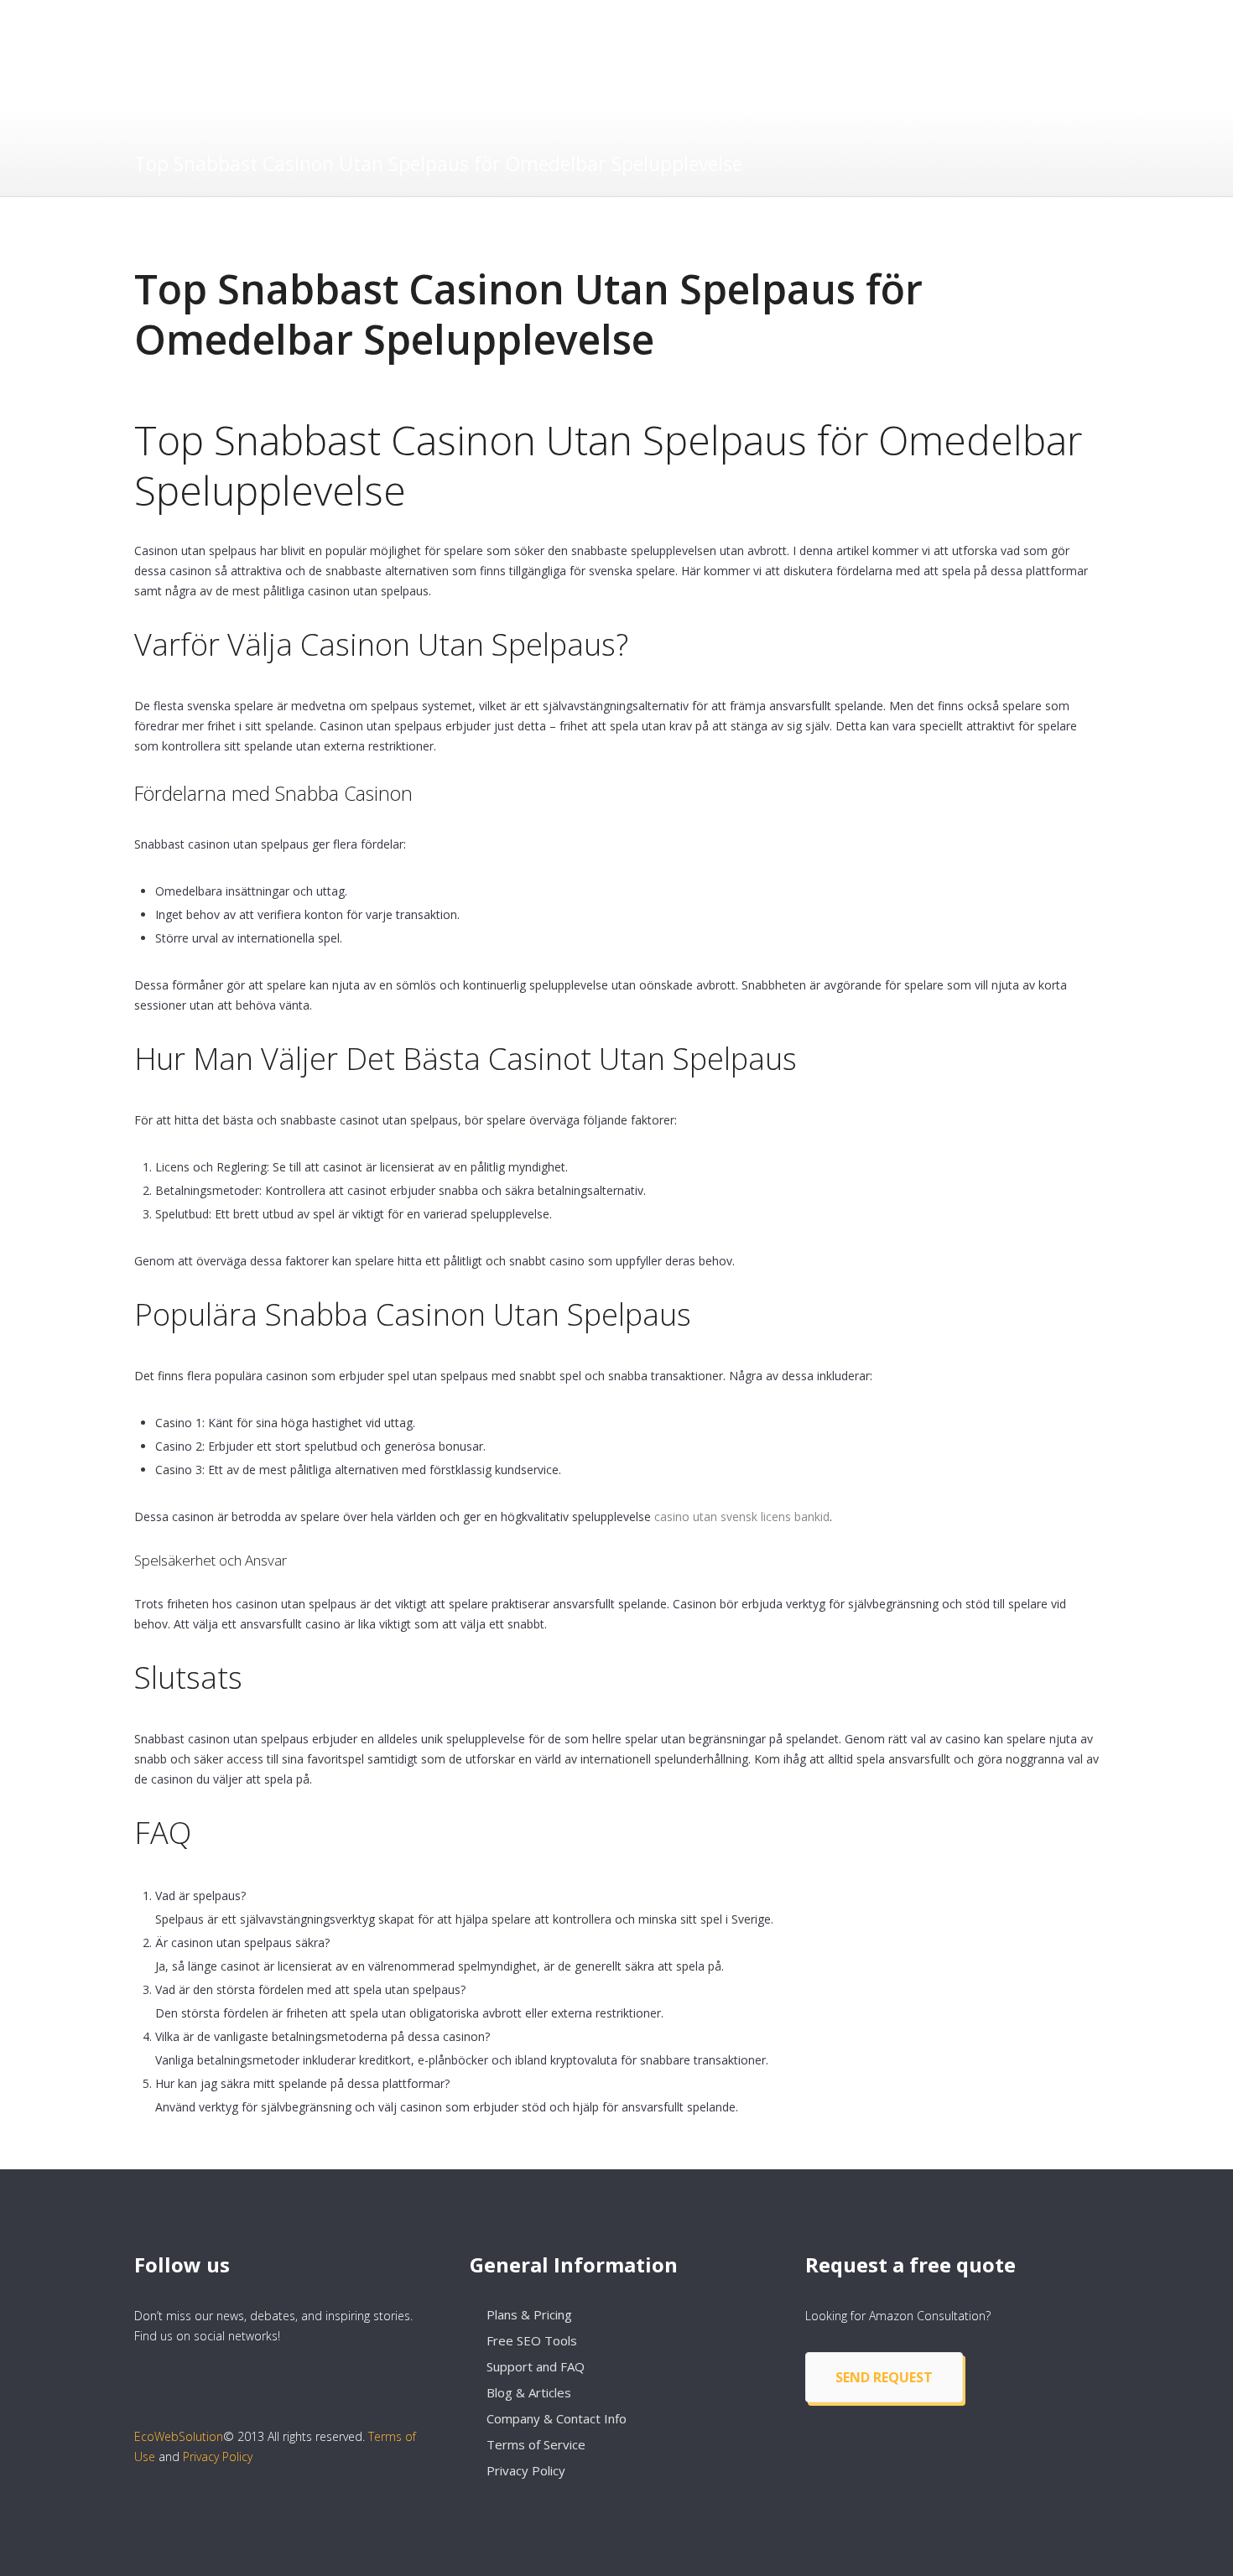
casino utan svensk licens (834, 117)
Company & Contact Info (557, 2418)
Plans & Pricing (529, 2314)
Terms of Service (536, 2444)
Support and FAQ (536, 2366)
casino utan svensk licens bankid (742, 1517)
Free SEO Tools (532, 2340)
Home (715, 117)
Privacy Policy (218, 2457)
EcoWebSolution (179, 2436)
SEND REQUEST (884, 2377)
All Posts (752, 117)
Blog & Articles (529, 2392)
